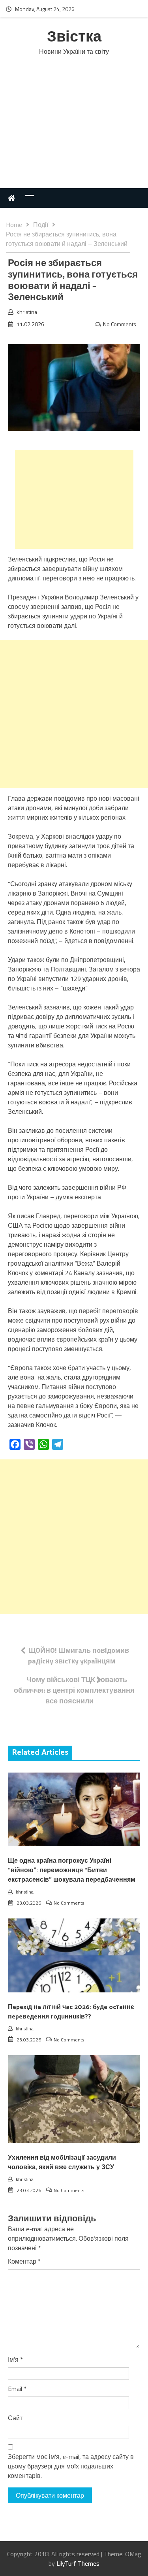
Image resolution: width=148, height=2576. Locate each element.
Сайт (15, 2418)
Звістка (74, 37)
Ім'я (15, 2359)
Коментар (24, 2261)
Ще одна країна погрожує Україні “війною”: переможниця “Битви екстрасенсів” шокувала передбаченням (72, 1870)
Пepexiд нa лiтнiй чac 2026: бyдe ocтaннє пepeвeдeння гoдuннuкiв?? (71, 2012)
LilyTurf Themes (78, 2563)
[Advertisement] (74, 130)
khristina (27, 312)
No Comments (120, 324)
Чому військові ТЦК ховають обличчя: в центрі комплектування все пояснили (74, 1690)
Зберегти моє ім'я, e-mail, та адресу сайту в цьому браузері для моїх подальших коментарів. (71, 2466)
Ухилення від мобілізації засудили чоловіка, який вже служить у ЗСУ (62, 2163)
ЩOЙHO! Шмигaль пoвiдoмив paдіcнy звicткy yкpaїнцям (79, 1656)
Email (17, 2389)
